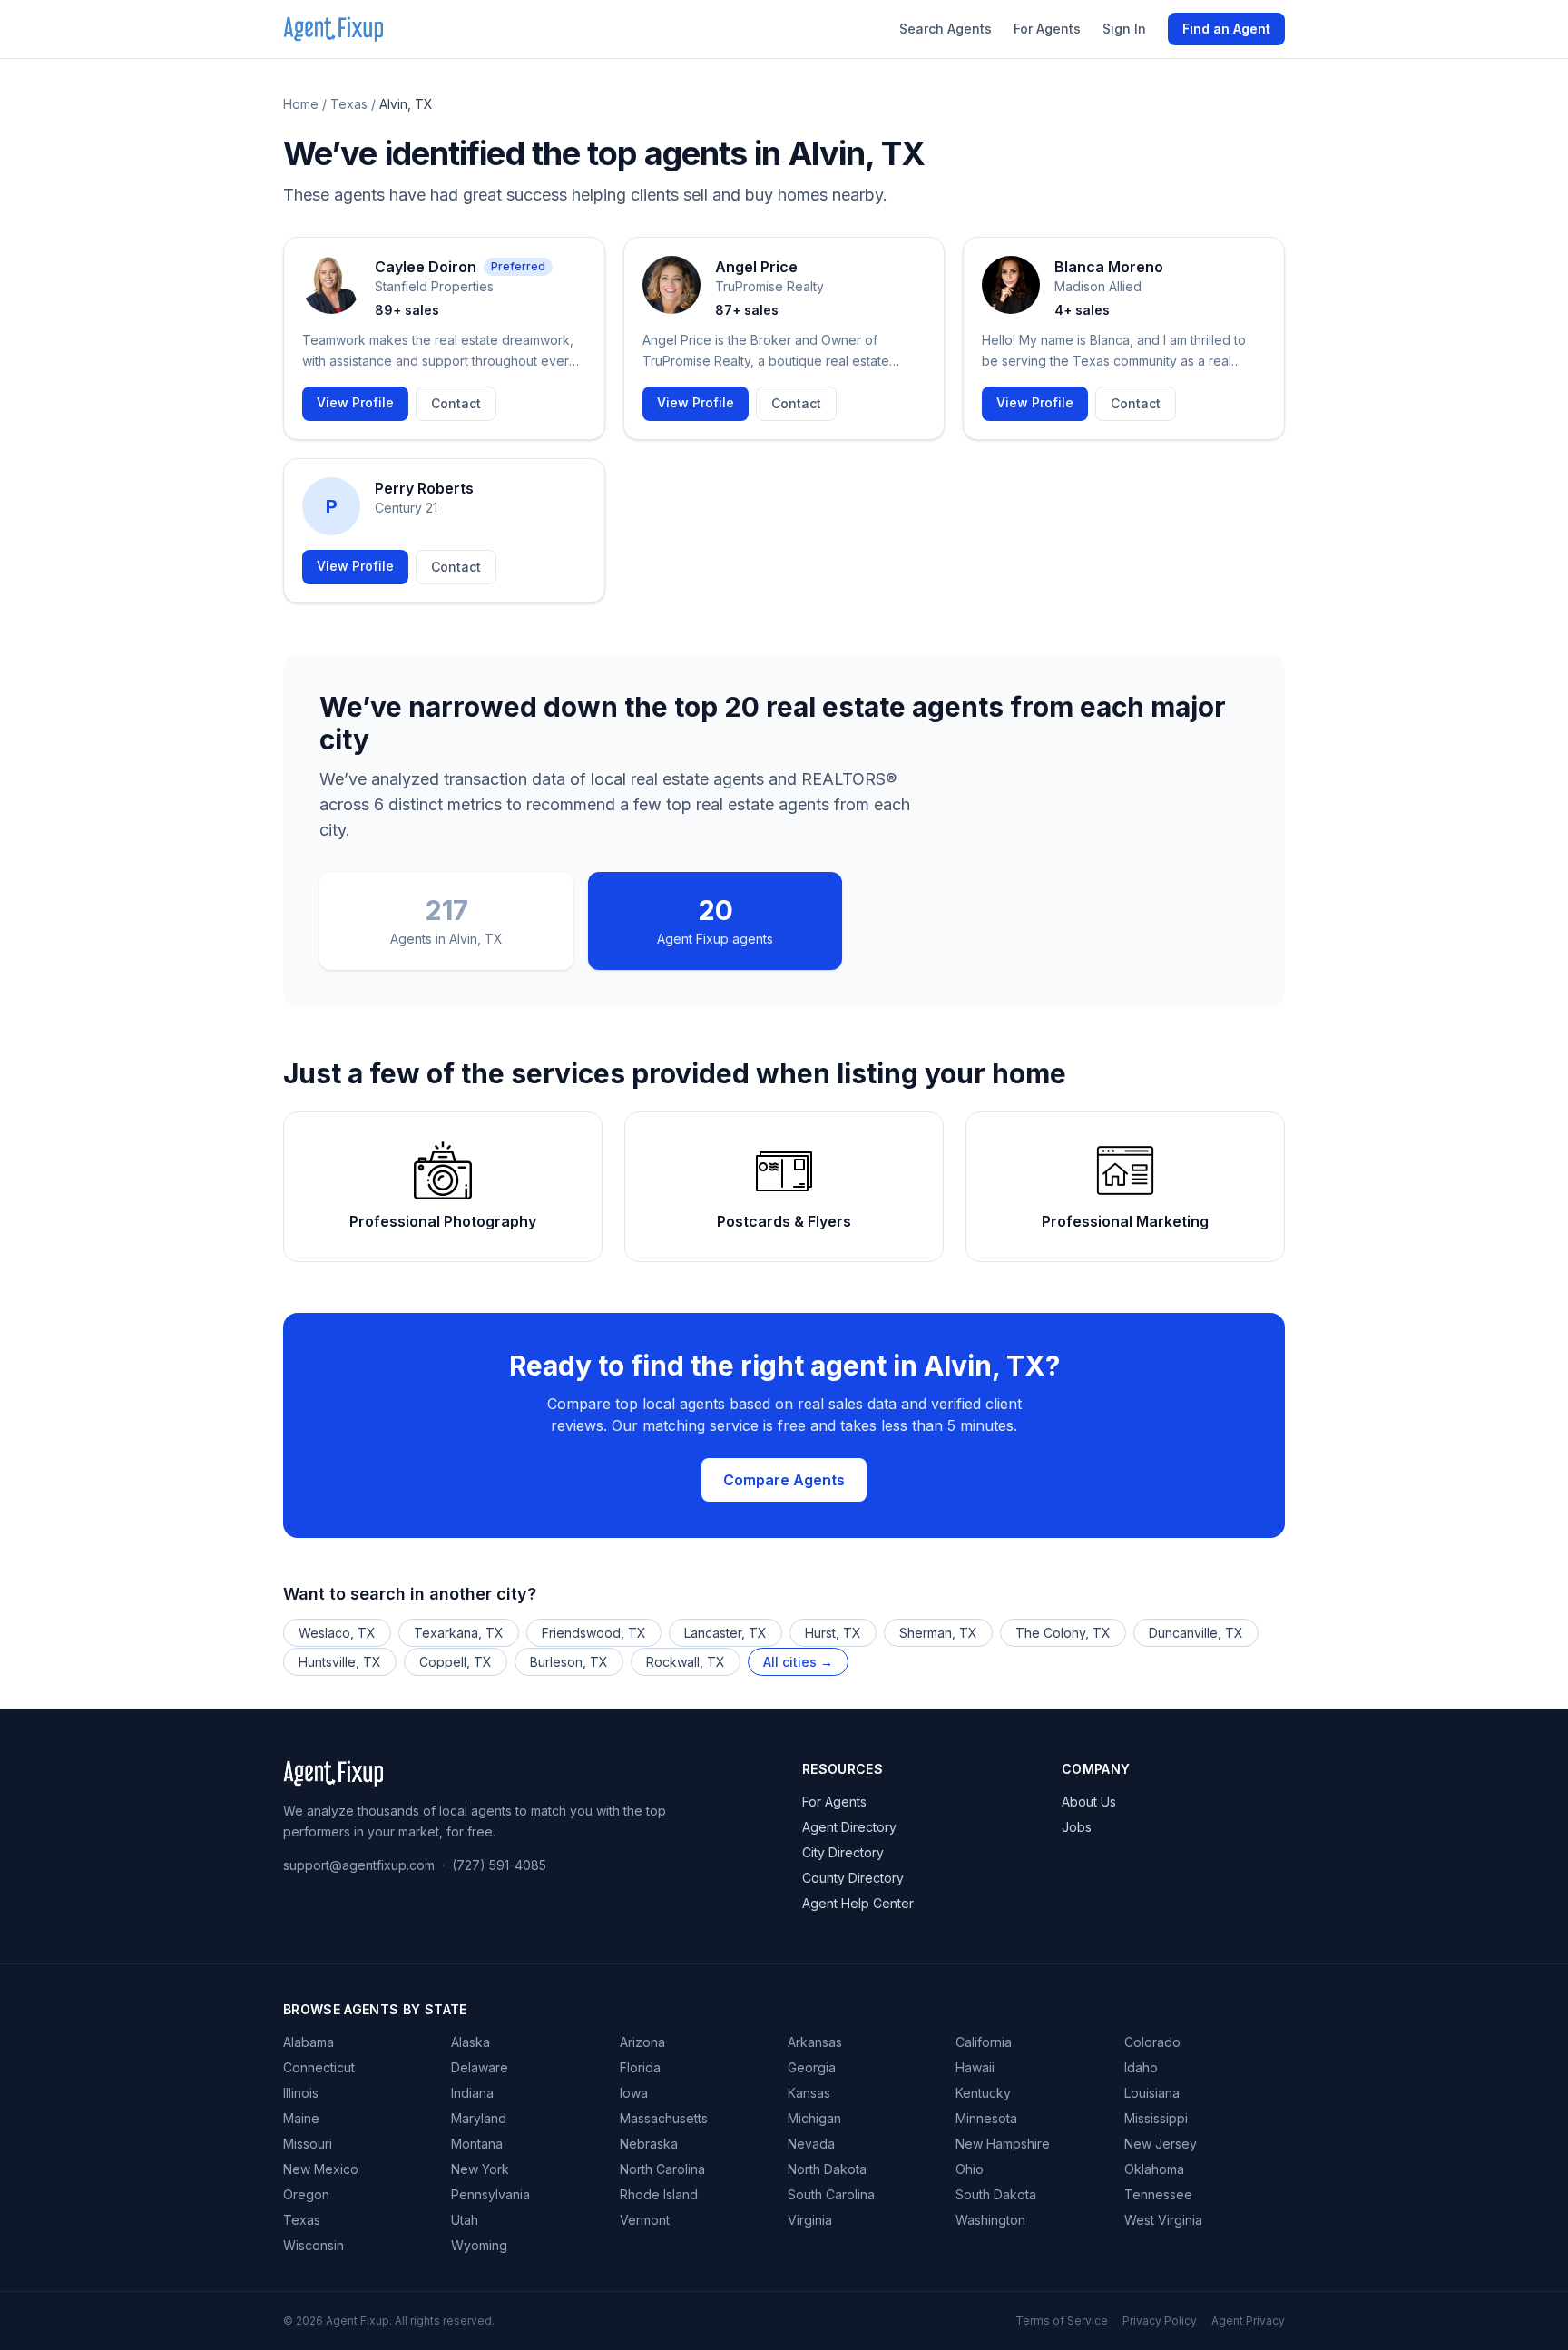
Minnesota (986, 2118)
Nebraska (649, 2144)
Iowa (634, 2093)
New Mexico (321, 2169)
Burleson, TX (569, 1662)
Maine (301, 2118)
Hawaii (975, 2067)
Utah (465, 2220)
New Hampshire (1003, 2144)
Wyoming (479, 2245)
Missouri (308, 2144)
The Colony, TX (1063, 1633)
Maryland (479, 2118)
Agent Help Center (858, 1903)
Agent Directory (849, 1827)
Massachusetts (664, 2118)
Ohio (970, 2169)
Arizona (642, 2042)
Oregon (306, 2194)
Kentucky (983, 2093)
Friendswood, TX (594, 1633)
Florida (640, 2067)
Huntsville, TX (340, 1662)
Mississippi (1156, 2118)
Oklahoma (1154, 2169)
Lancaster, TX (725, 1633)
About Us (1089, 1802)
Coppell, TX (456, 1662)
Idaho (1141, 2067)
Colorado (1152, 2042)
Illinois (301, 2093)
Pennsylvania (490, 2194)
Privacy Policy (1160, 2321)
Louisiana (1152, 2093)
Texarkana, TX (459, 1633)
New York (480, 2169)
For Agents (1047, 29)
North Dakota (827, 2169)
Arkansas (815, 2042)
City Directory (843, 1852)
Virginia (810, 2220)
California (984, 2042)
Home (301, 104)
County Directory (853, 1878)
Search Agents (946, 29)
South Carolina (831, 2194)
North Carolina (662, 2169)
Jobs (1077, 1827)
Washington (990, 2220)
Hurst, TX (833, 1633)
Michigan (814, 2118)
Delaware (480, 2067)
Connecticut (319, 2067)
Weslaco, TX (337, 1633)
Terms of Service (1062, 2321)
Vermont (645, 2220)
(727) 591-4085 (499, 1865)
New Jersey (1161, 2144)
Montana (477, 2144)
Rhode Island (659, 2194)
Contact (456, 403)
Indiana (472, 2093)
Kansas (809, 2093)
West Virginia (1163, 2220)
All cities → (798, 1662)
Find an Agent (1226, 29)
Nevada (811, 2144)
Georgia (812, 2067)
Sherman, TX (938, 1633)
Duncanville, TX (1196, 1633)
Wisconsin (314, 2245)
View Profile (355, 402)
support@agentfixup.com (359, 1865)
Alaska (470, 2042)
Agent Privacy (1248, 2321)
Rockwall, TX (686, 1662)
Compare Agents (784, 1480)
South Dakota (996, 2194)
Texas (349, 104)
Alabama (309, 2042)
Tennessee (1158, 2194)
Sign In (1124, 29)
